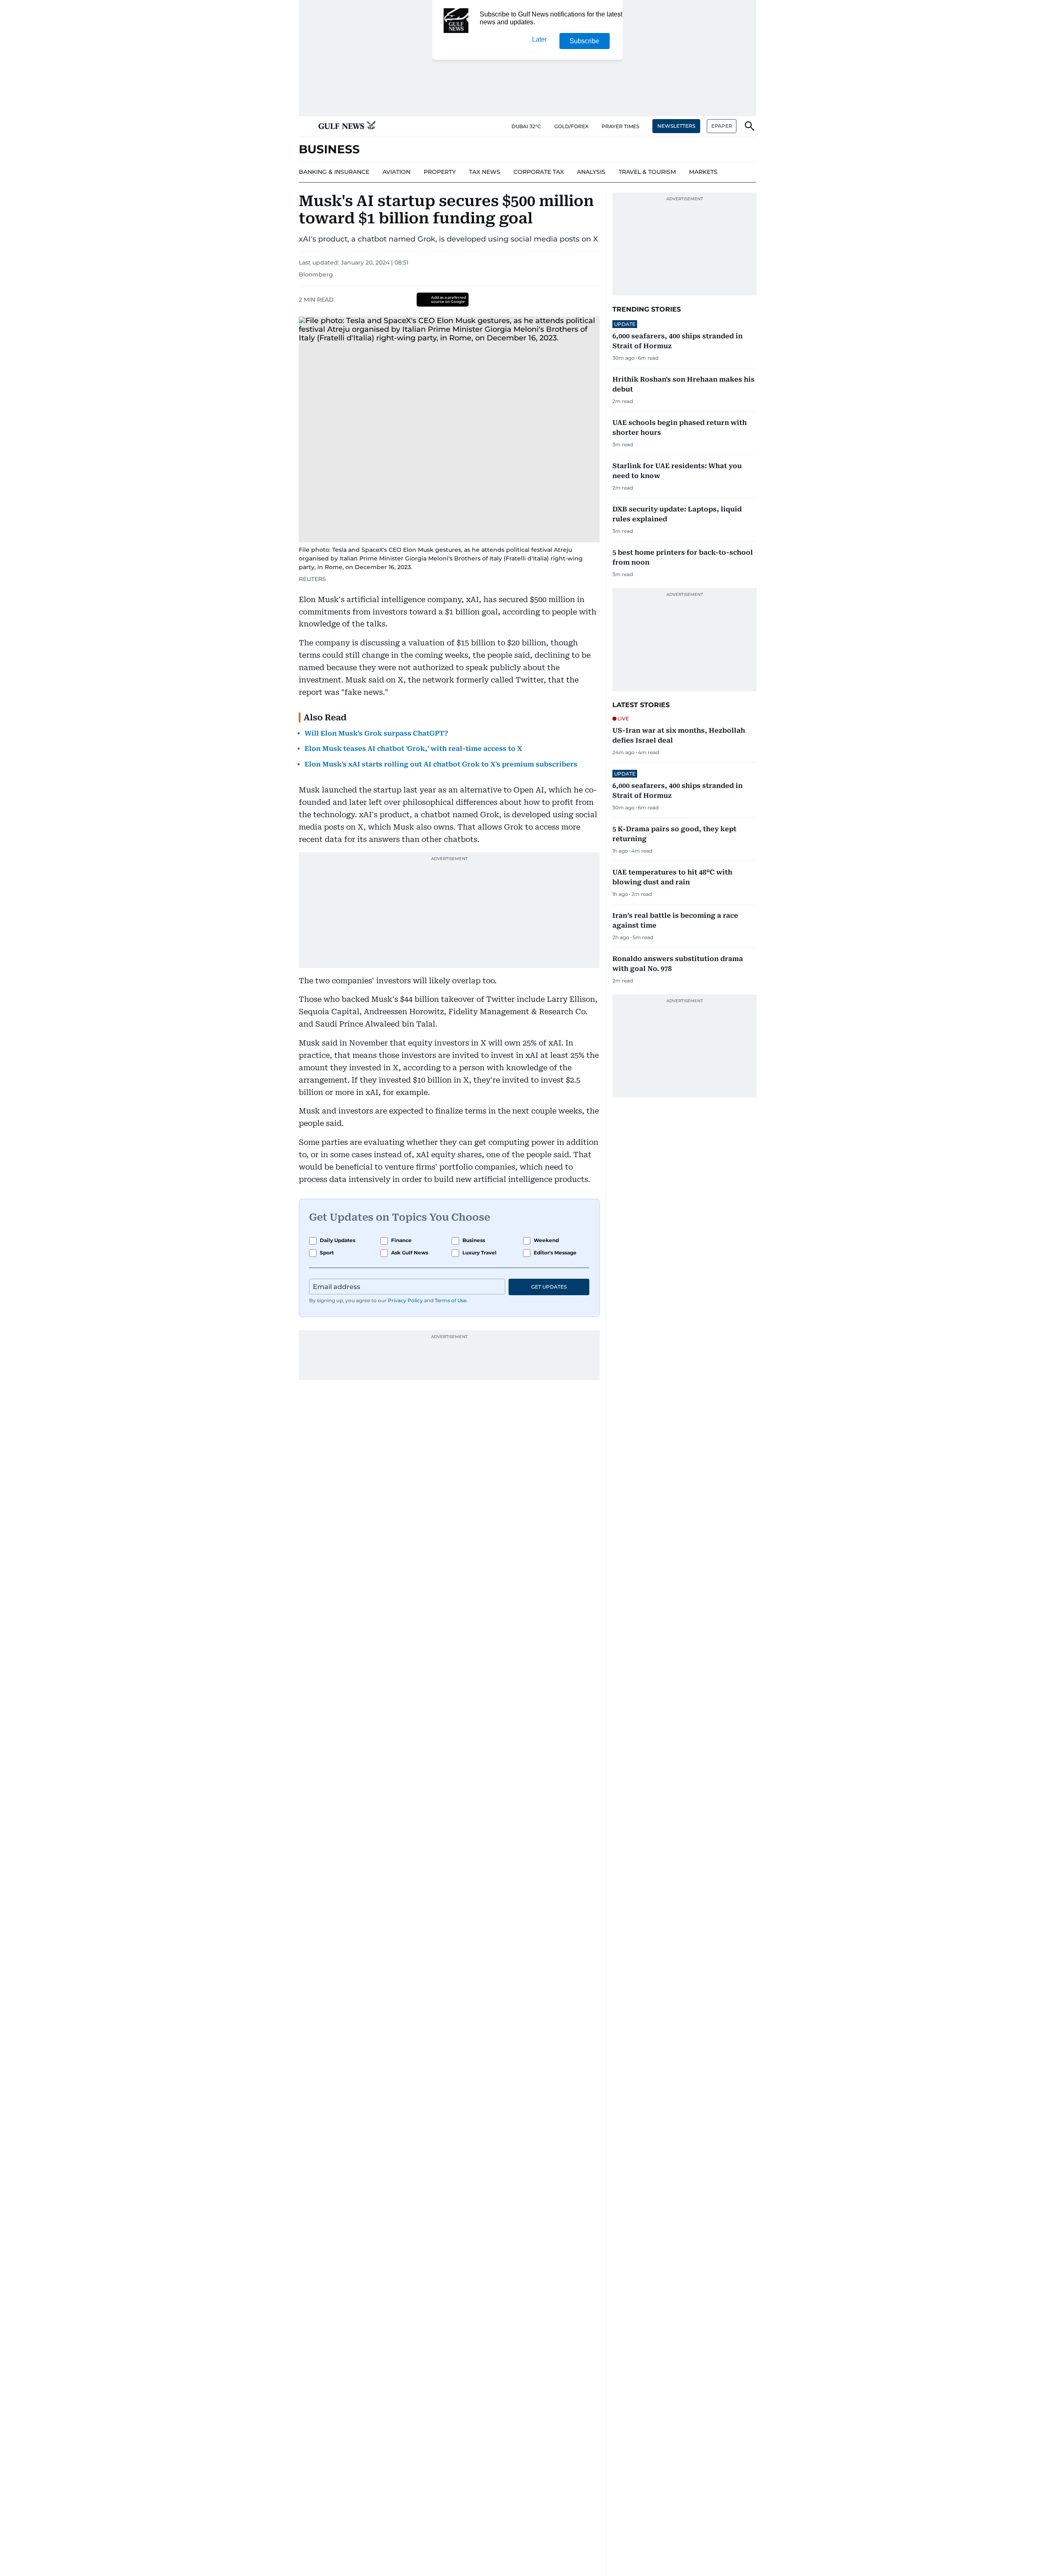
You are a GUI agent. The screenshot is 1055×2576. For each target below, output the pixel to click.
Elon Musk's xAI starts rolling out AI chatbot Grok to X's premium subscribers (441, 764)
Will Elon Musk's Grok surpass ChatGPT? (376, 733)
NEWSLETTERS (676, 126)
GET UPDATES (549, 1287)
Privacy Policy (405, 1300)
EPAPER (722, 126)
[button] (305, 126)
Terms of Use (451, 1300)
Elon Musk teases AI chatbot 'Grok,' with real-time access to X (413, 749)
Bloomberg (316, 274)
